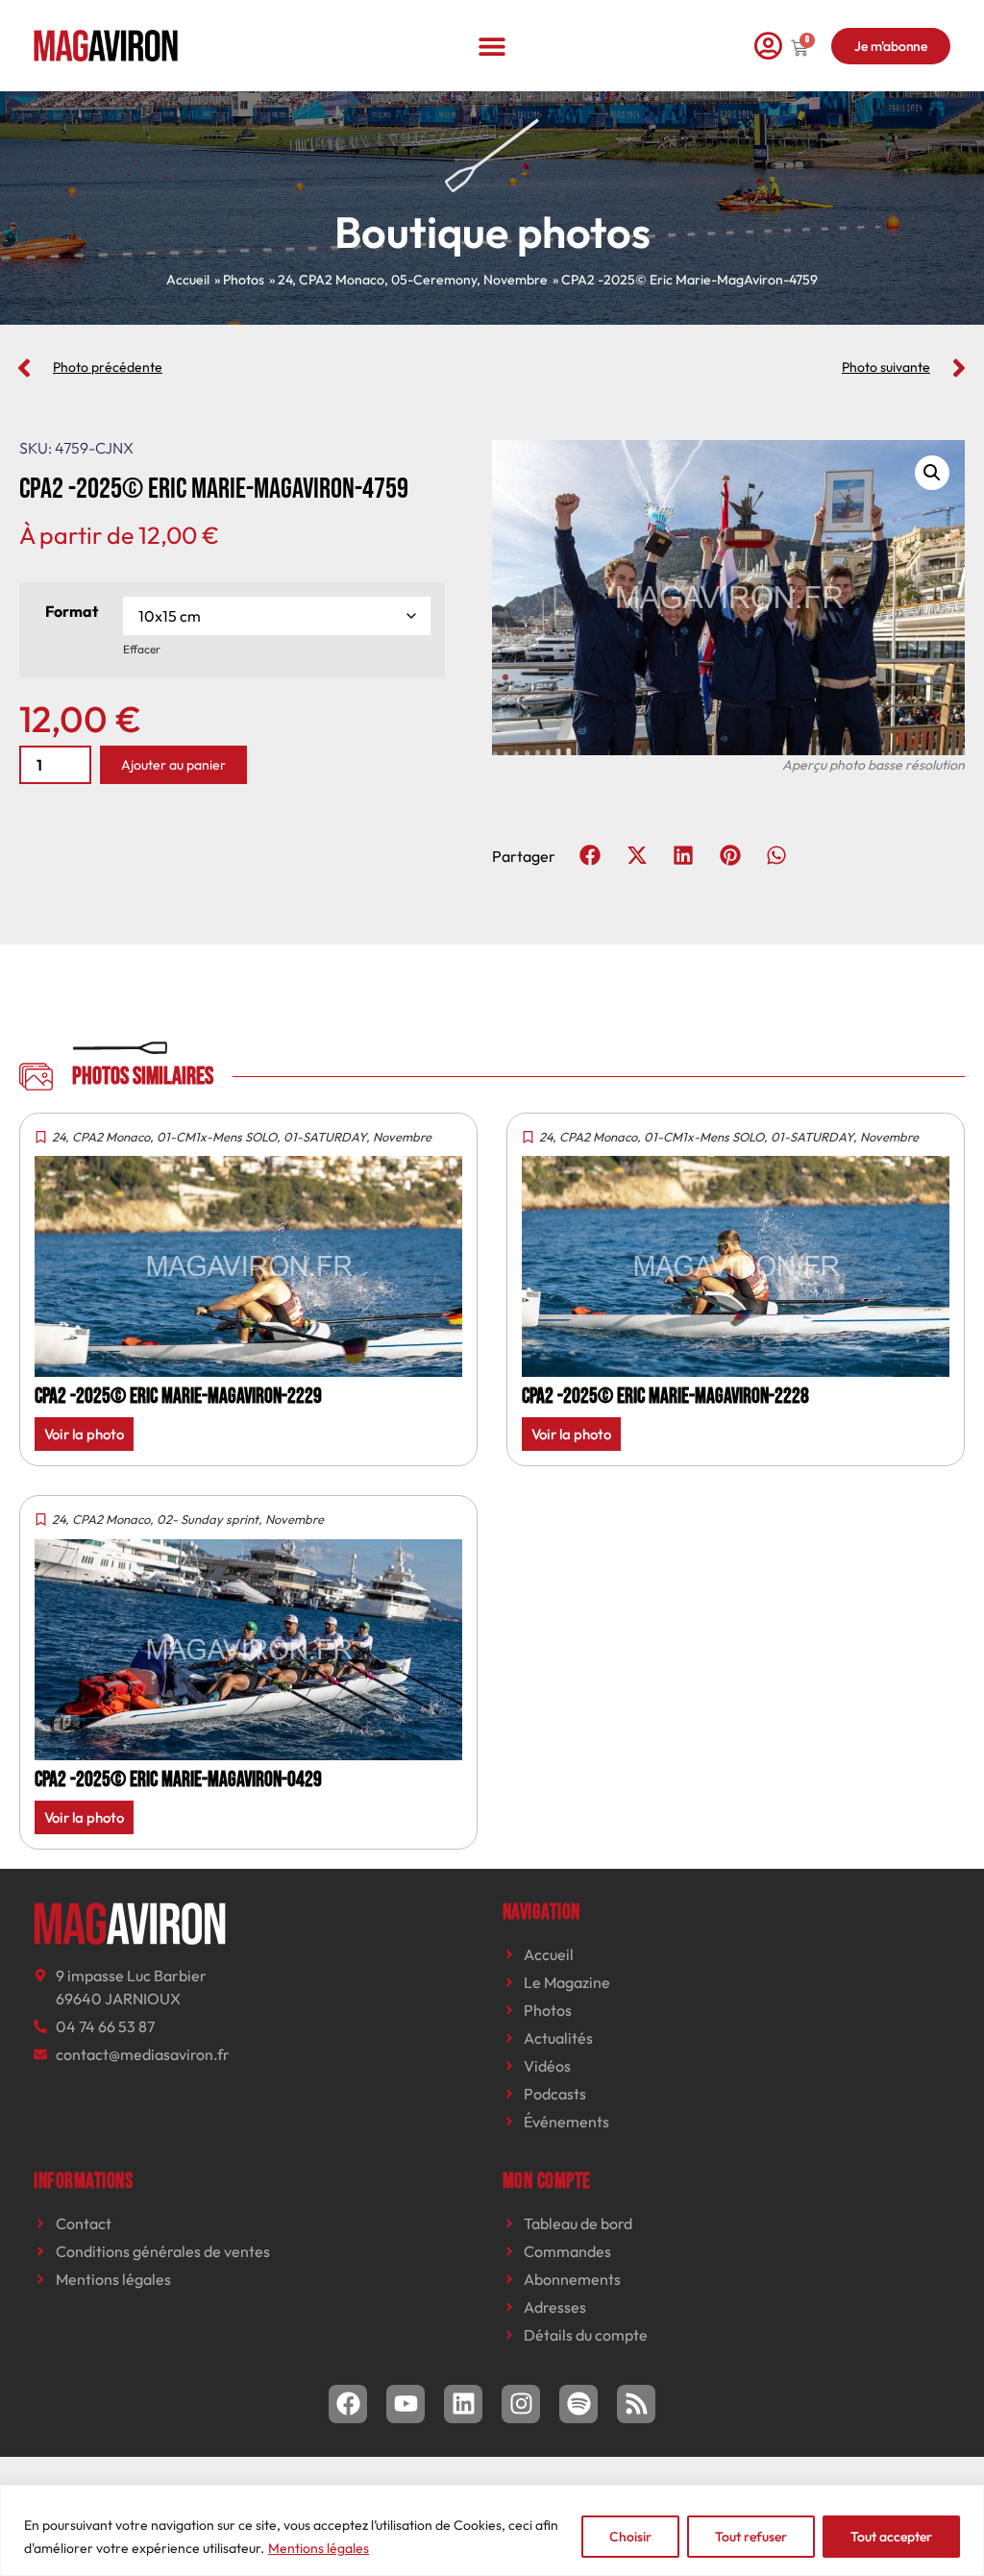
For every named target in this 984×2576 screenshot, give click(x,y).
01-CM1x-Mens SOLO (217, 1137)
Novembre (516, 280)
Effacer (142, 649)
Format (72, 611)
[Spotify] (578, 2404)
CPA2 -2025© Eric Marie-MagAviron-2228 (665, 1397)
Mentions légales (319, 2548)
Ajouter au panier (173, 765)
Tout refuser (751, 2537)
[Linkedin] (463, 2404)
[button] (492, 46)
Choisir (630, 2537)
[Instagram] (521, 2404)
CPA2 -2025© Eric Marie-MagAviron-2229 (178, 1397)
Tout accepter (891, 2537)
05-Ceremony (434, 280)
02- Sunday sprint (208, 1519)
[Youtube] (406, 2404)
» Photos (239, 280)
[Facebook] (348, 2404)
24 (285, 280)
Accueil (188, 280)
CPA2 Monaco (342, 280)
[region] (492, 2530)
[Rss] (636, 2404)
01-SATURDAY (325, 1137)
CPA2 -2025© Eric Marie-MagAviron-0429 (178, 1780)
